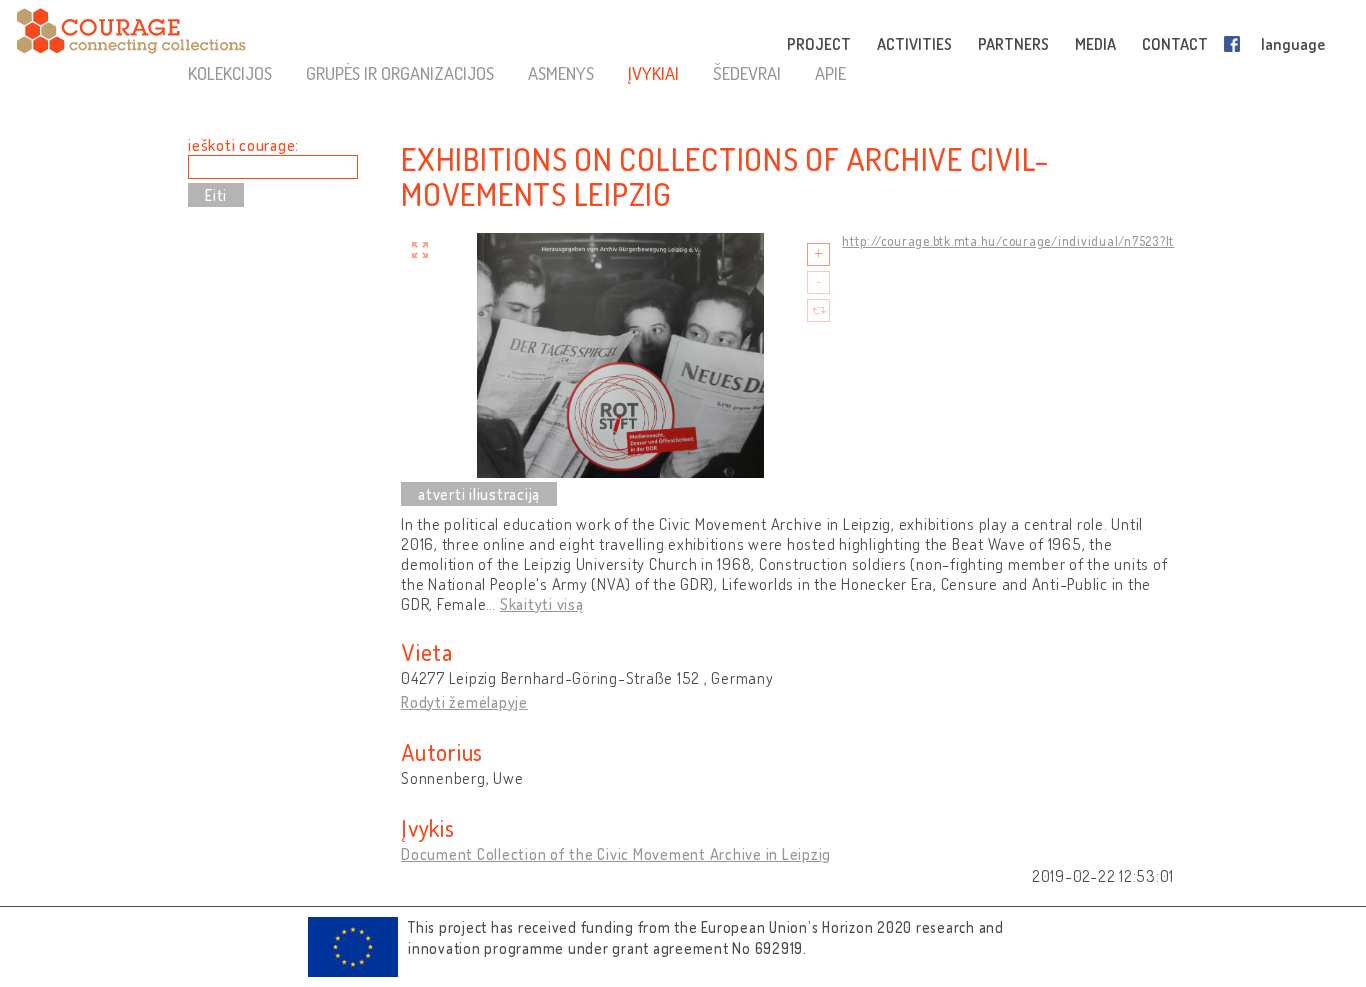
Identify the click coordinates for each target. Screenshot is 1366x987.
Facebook (1236, 44)
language (1293, 44)
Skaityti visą (542, 604)
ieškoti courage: (243, 145)
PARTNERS (1013, 44)
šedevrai (747, 73)
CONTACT (1175, 44)
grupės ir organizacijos (400, 73)
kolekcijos (230, 73)
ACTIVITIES (914, 44)
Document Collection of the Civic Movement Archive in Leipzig (616, 854)
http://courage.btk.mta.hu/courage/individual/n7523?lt (1008, 241)
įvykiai (653, 73)
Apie (830, 73)
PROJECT (819, 44)
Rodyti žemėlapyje (464, 702)
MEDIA (1095, 44)
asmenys (561, 73)
